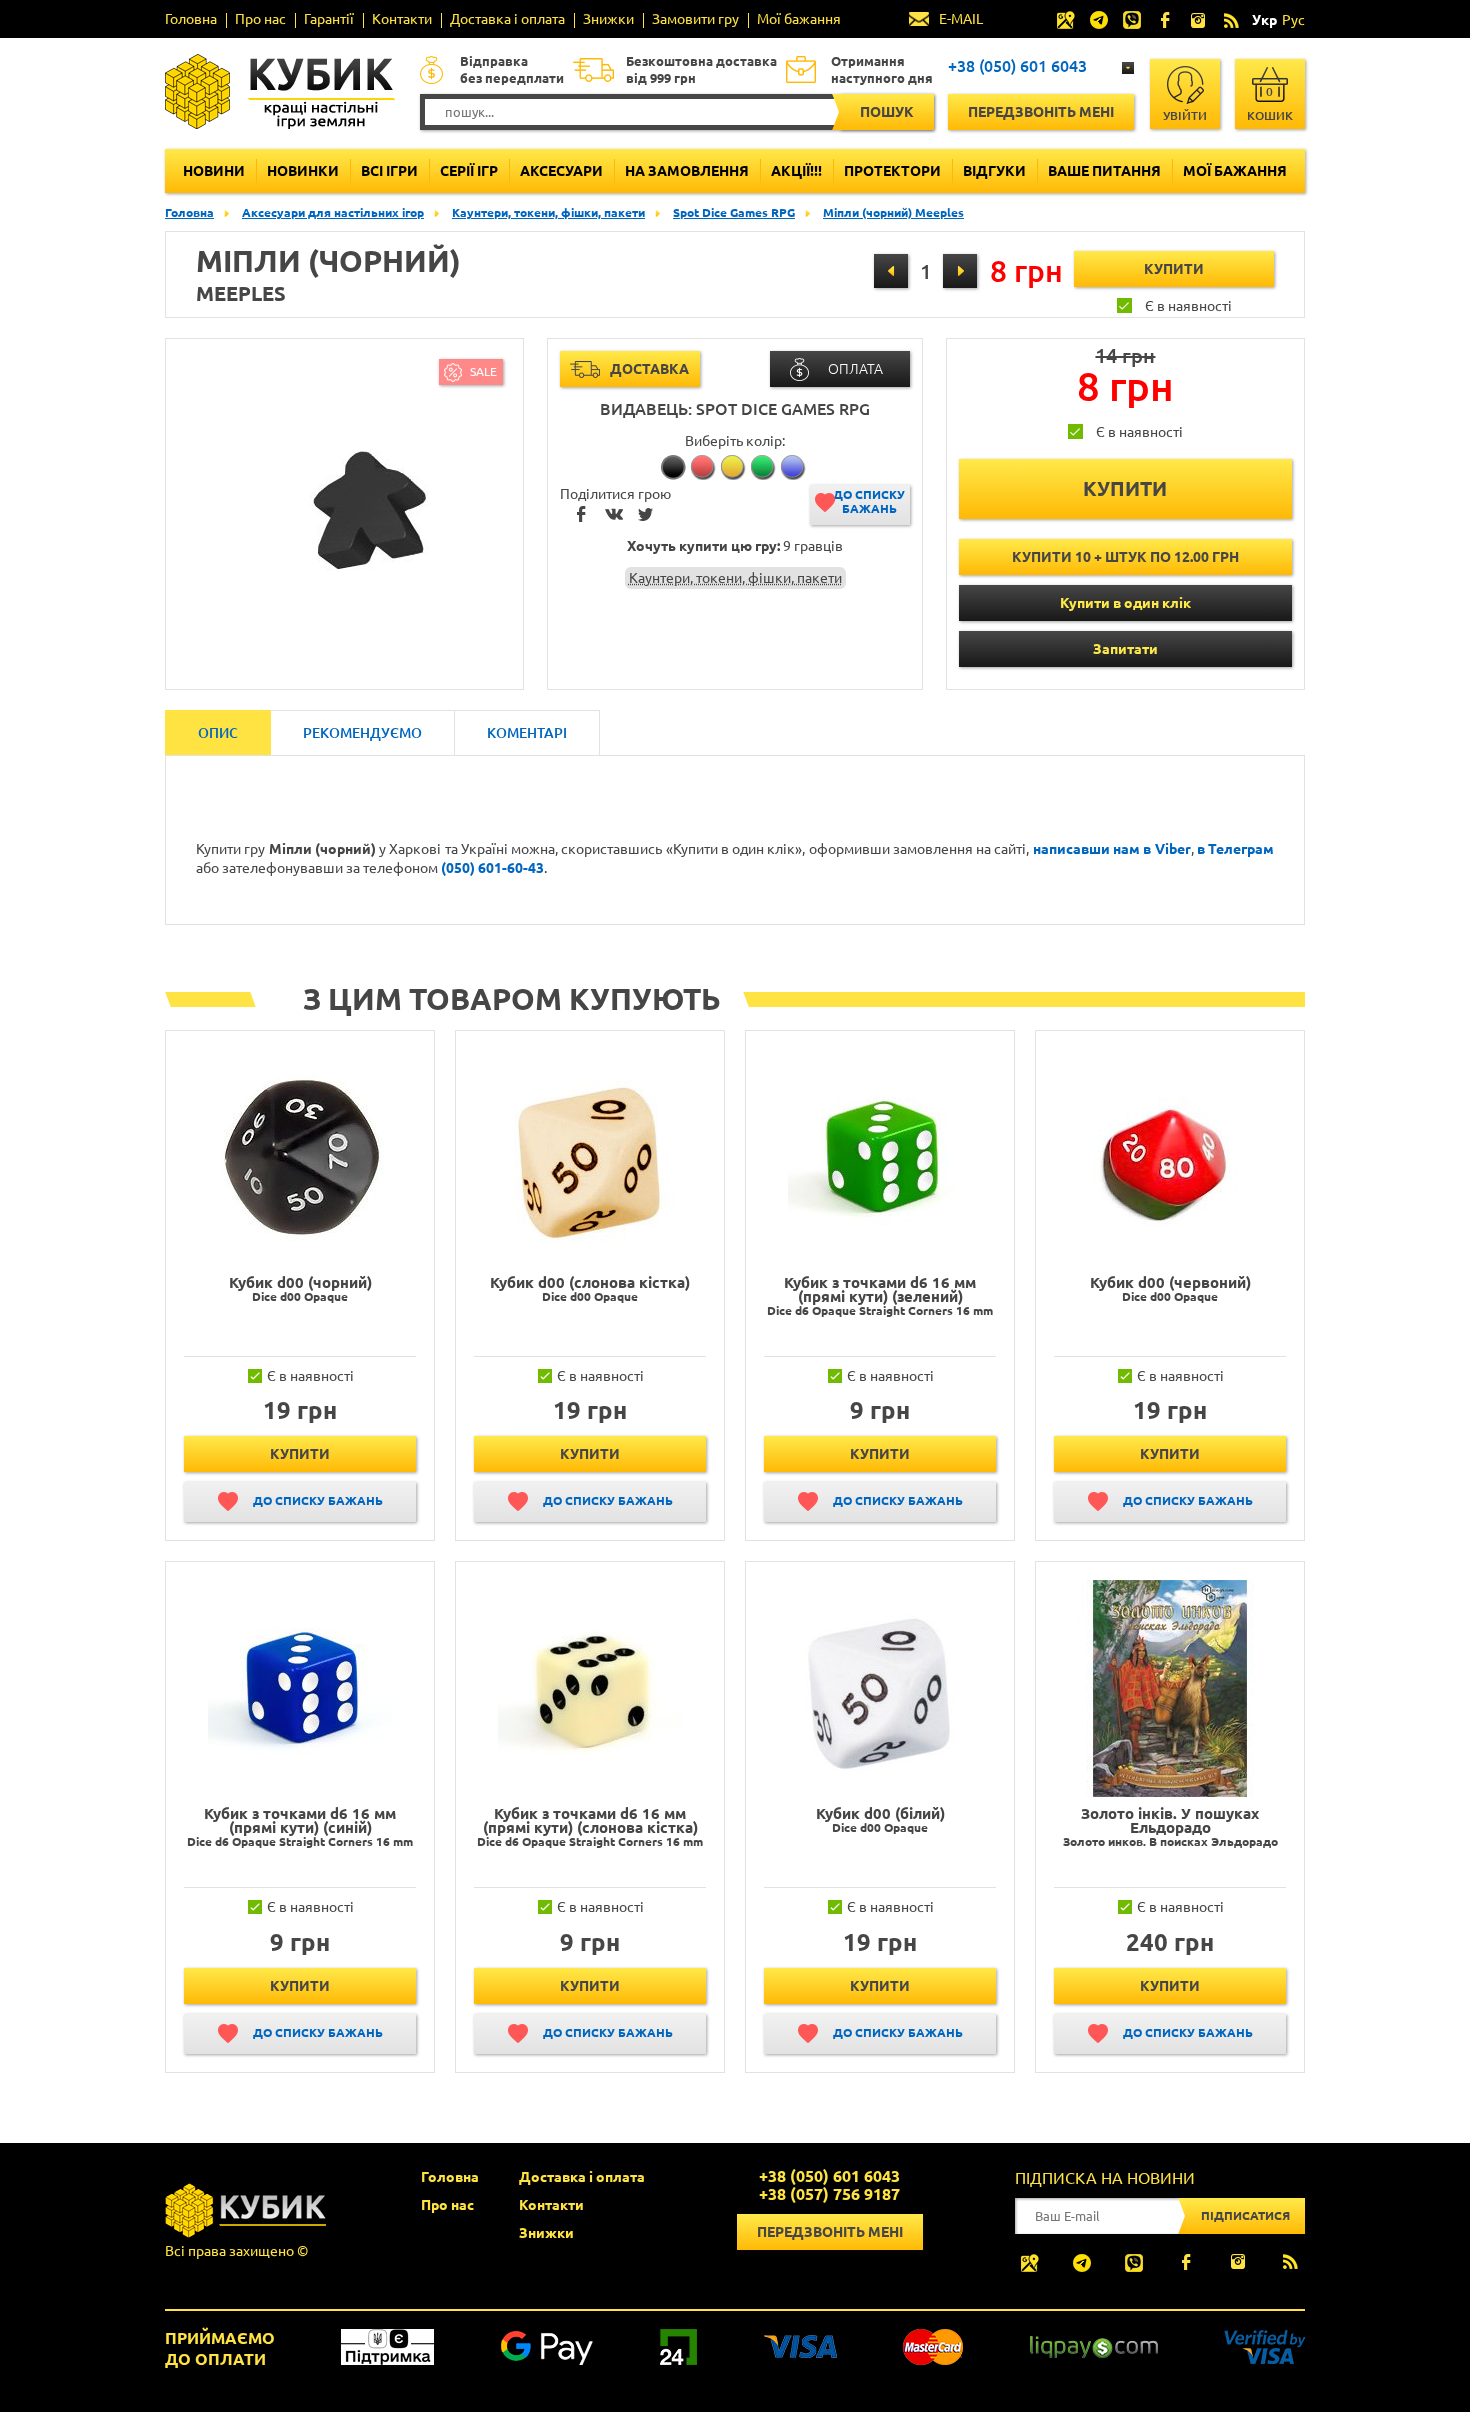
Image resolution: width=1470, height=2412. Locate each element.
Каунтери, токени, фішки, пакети (548, 212)
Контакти (402, 19)
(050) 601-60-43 (492, 868)
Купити (300, 1454)
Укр (1264, 20)
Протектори (892, 171)
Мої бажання (799, 19)
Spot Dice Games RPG (734, 212)
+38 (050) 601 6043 (1017, 66)
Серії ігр (469, 171)
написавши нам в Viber (1112, 849)
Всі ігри (389, 171)
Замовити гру (695, 19)
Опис (218, 733)
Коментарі (527, 733)
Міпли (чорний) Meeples (893, 212)
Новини (214, 171)
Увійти (1185, 115)
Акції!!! (796, 171)
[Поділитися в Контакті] (614, 516)
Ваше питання (1104, 171)
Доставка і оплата (507, 19)
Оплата (855, 369)
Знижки (608, 19)
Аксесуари (561, 171)
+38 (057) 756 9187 (829, 2194)
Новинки (303, 171)
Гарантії (329, 19)
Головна (191, 19)
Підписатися (1245, 2215)
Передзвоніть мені (1041, 112)
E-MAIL (961, 19)
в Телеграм (1235, 849)
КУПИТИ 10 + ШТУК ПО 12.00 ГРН (1125, 557)
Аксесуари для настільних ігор (333, 212)
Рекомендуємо (362, 733)
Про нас (260, 19)
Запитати (1125, 649)
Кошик (1270, 103)
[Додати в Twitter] (646, 516)
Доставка (649, 369)
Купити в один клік (1125, 603)
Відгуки (994, 171)
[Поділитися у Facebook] (582, 516)
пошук (887, 112)
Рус (1293, 20)
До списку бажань (869, 501)
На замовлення (687, 171)
